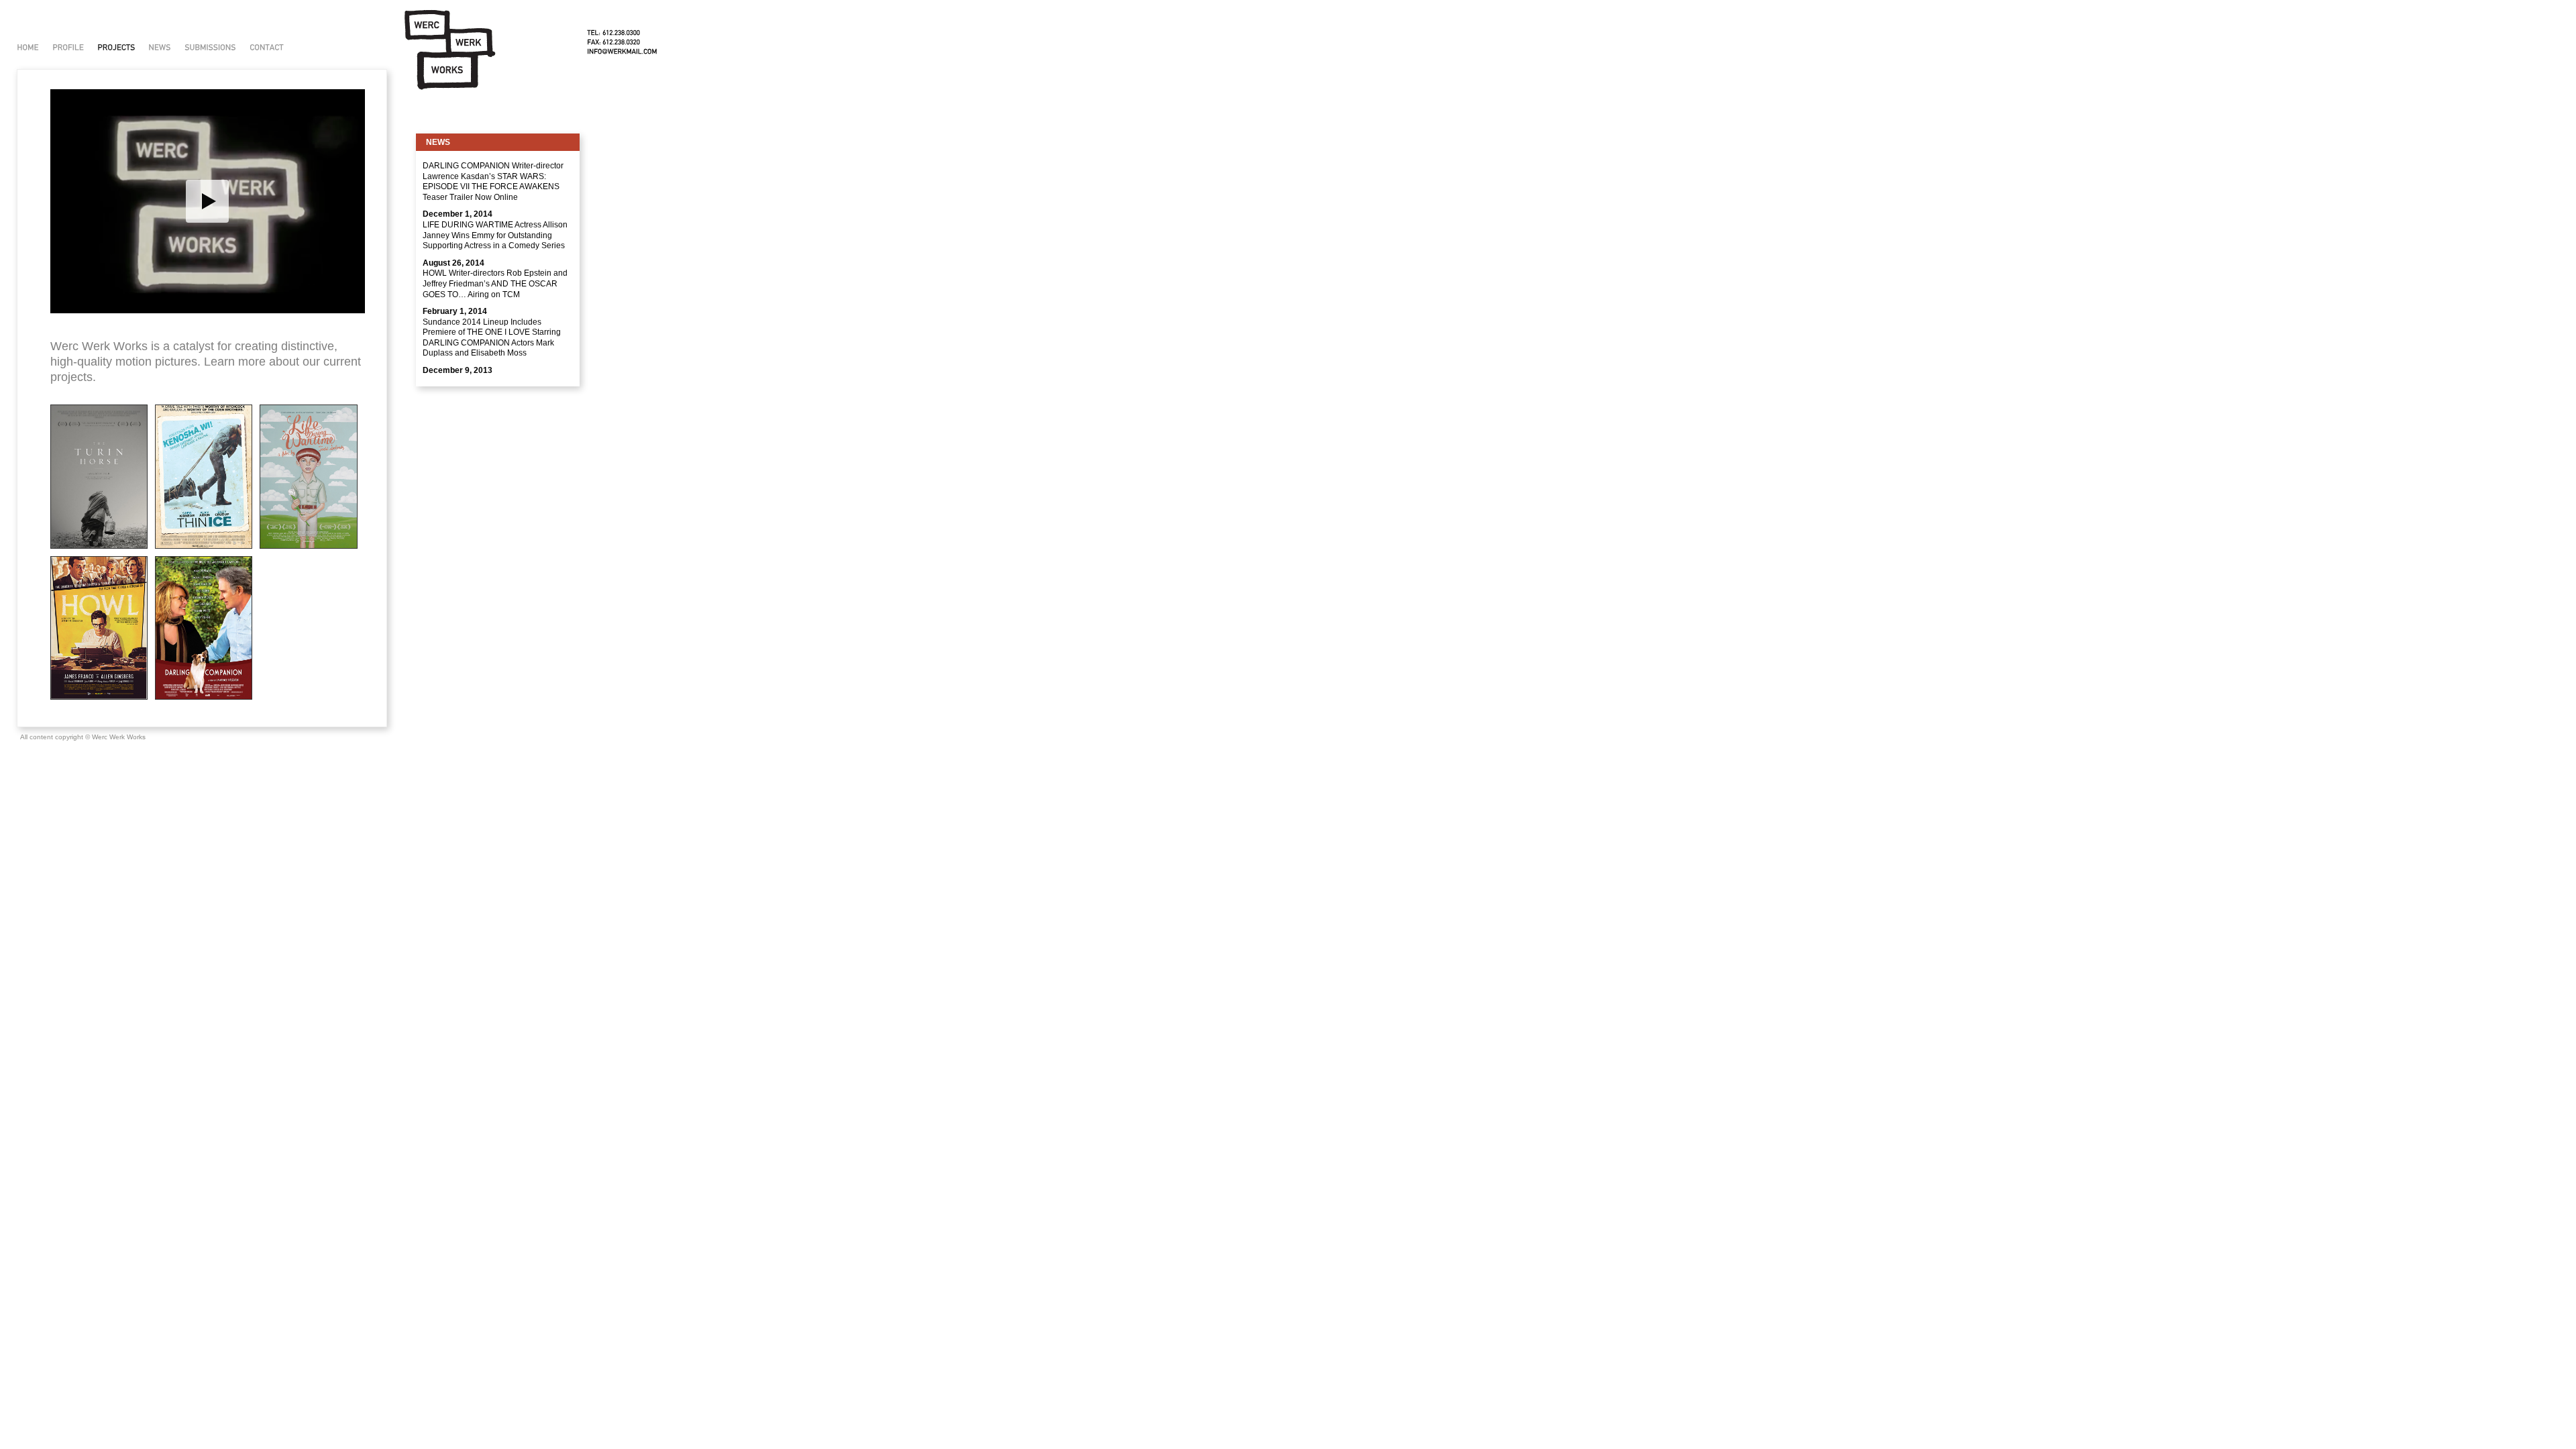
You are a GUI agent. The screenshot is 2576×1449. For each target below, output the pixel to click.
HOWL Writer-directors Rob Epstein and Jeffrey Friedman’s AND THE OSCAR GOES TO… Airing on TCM (495, 283)
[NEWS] (160, 47)
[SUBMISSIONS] (210, 47)
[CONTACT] (267, 47)
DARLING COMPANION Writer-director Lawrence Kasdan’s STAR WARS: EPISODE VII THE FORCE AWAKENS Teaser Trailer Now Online (493, 181)
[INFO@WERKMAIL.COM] (622, 51)
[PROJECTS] (116, 47)
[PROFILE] (68, 47)
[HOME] (28, 47)
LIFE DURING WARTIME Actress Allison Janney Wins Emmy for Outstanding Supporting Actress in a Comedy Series (495, 235)
